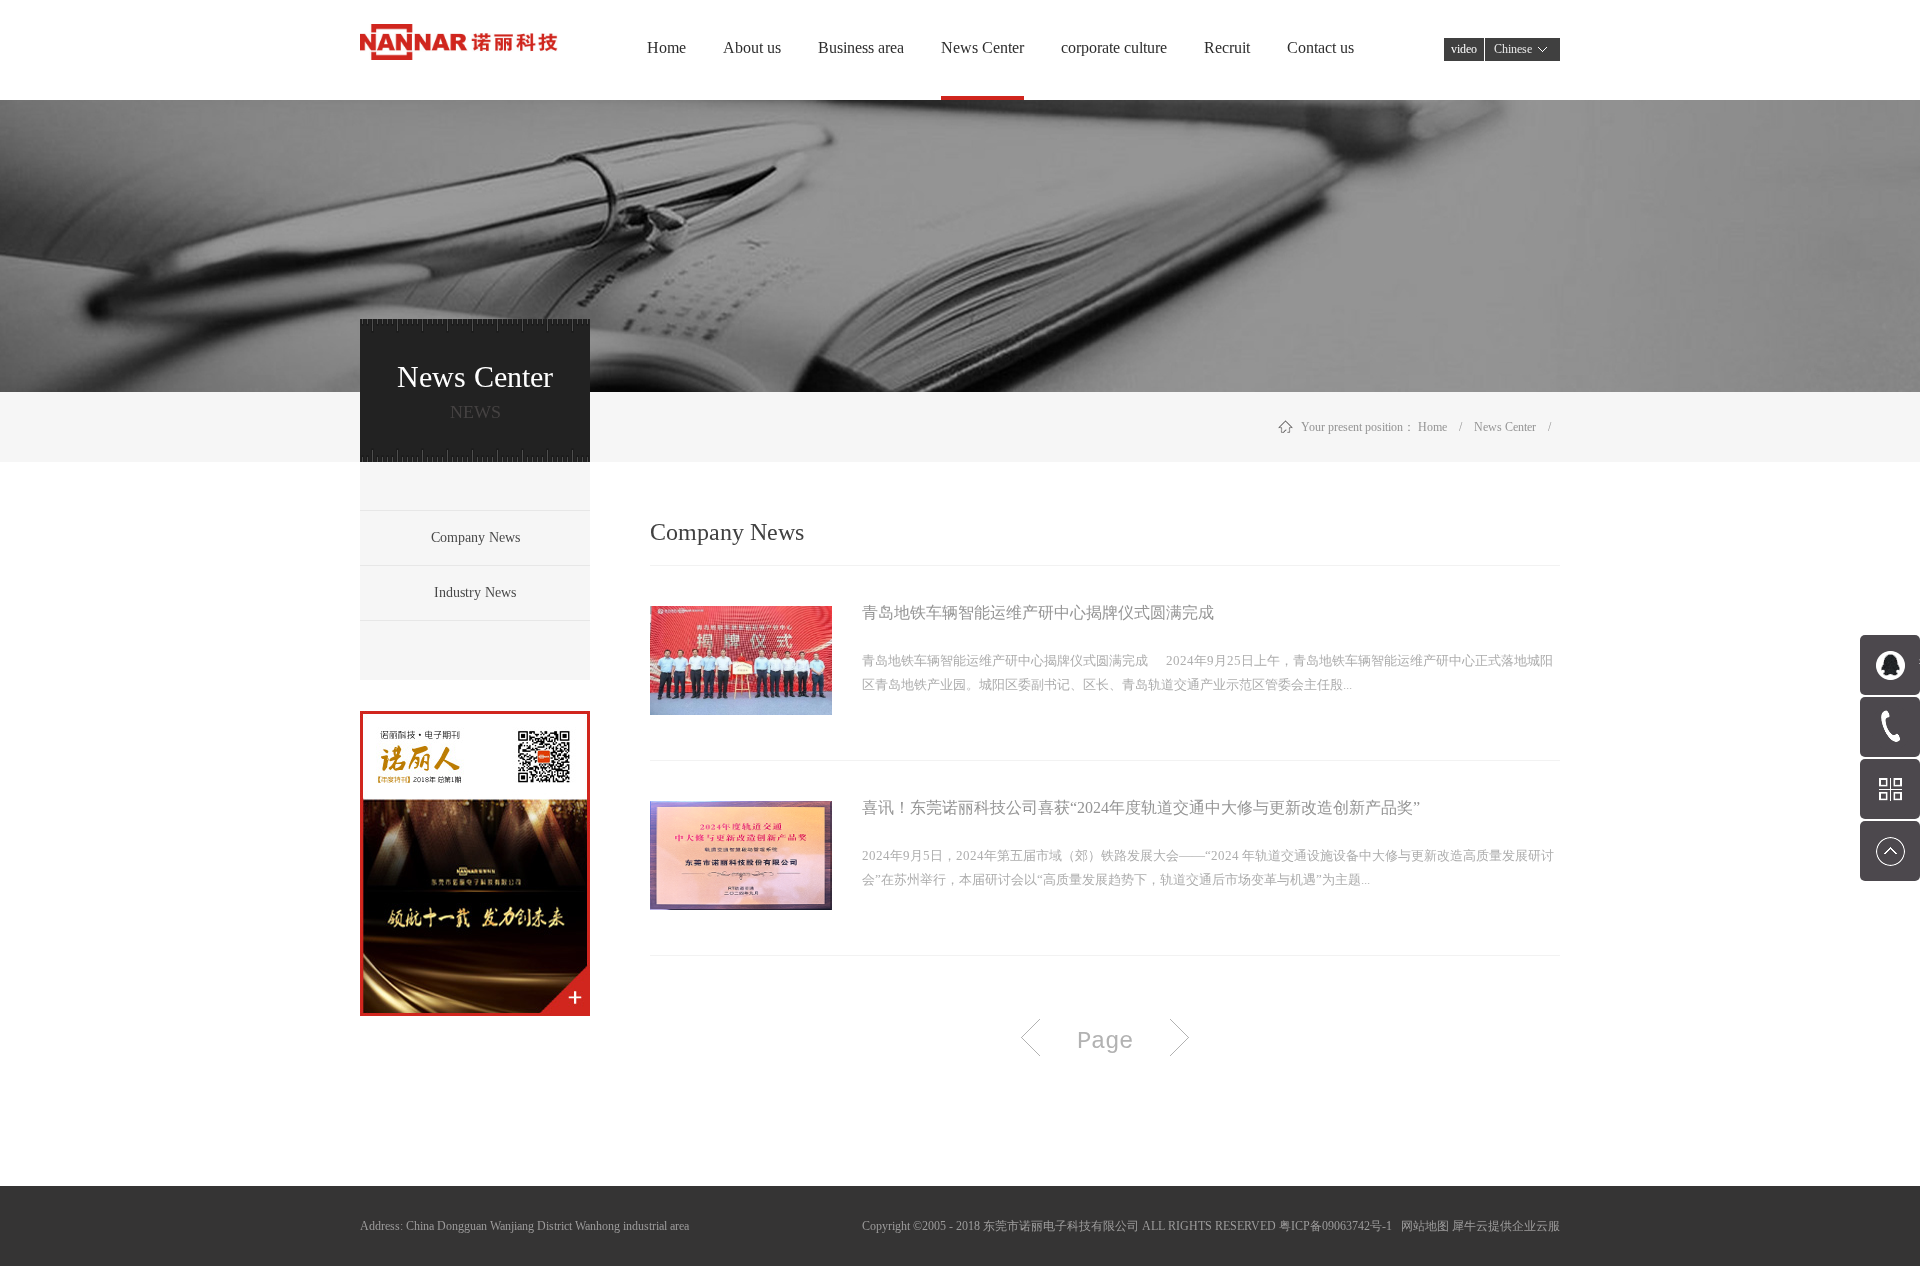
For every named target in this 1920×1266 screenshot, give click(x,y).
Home (666, 47)
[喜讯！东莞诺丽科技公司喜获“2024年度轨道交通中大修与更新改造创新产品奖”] (741, 813)
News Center (1505, 427)
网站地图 (1422, 1226)
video (1464, 49)
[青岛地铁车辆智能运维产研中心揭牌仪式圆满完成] (741, 618)
